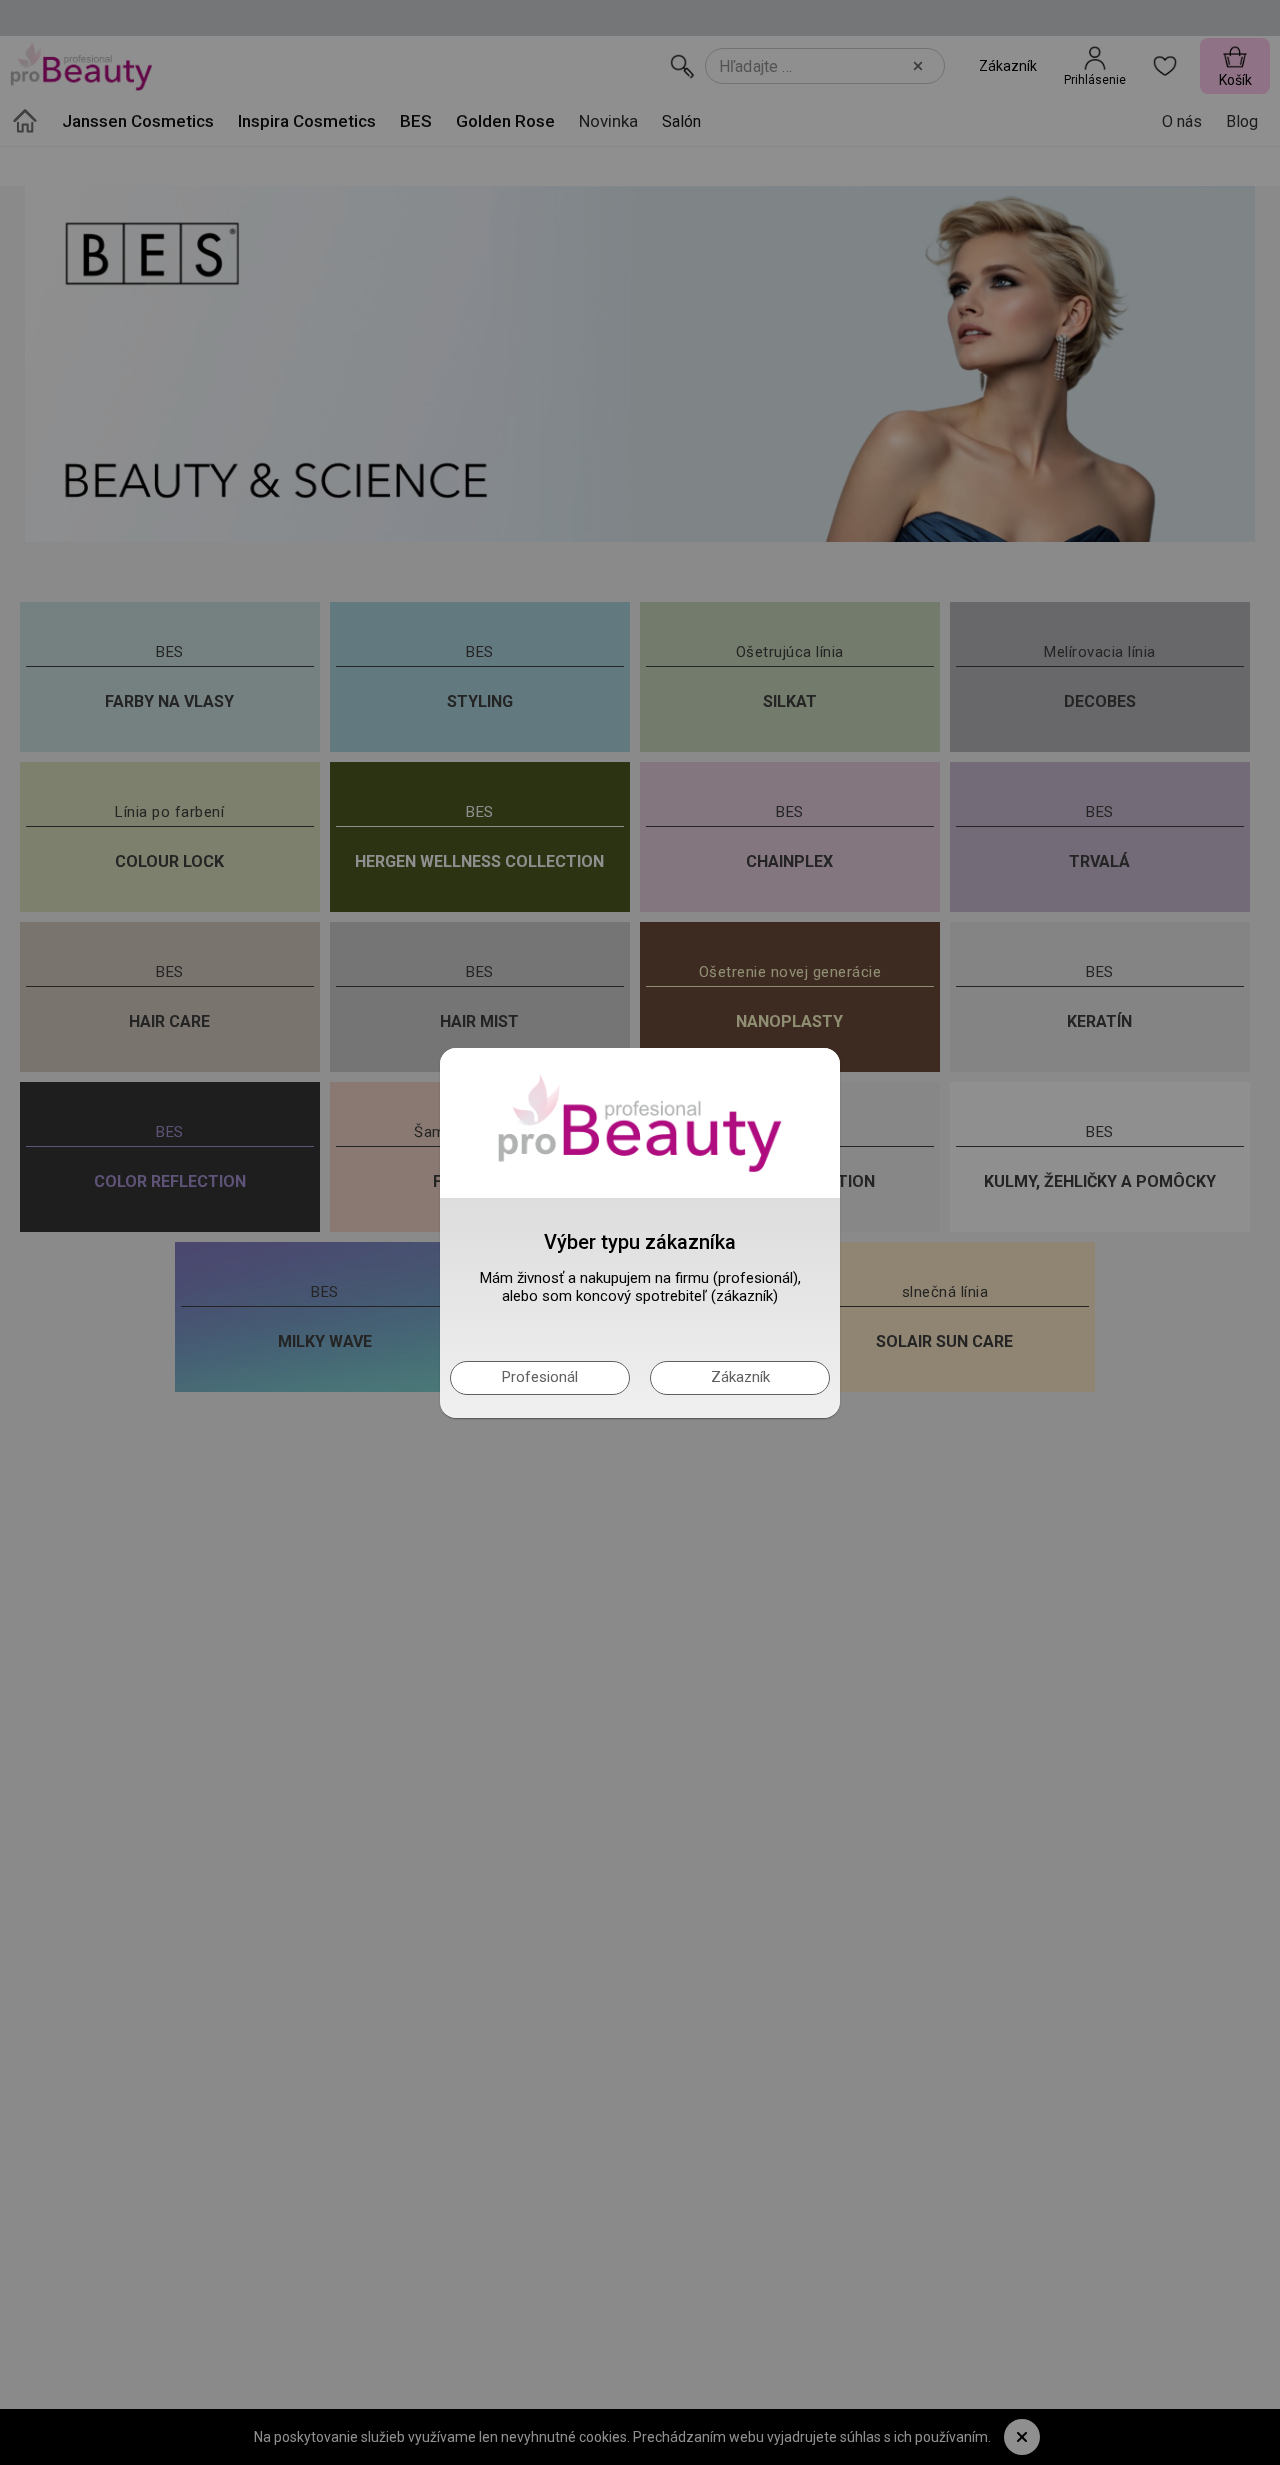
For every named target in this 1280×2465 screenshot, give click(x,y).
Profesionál (540, 1377)
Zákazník (740, 1377)
